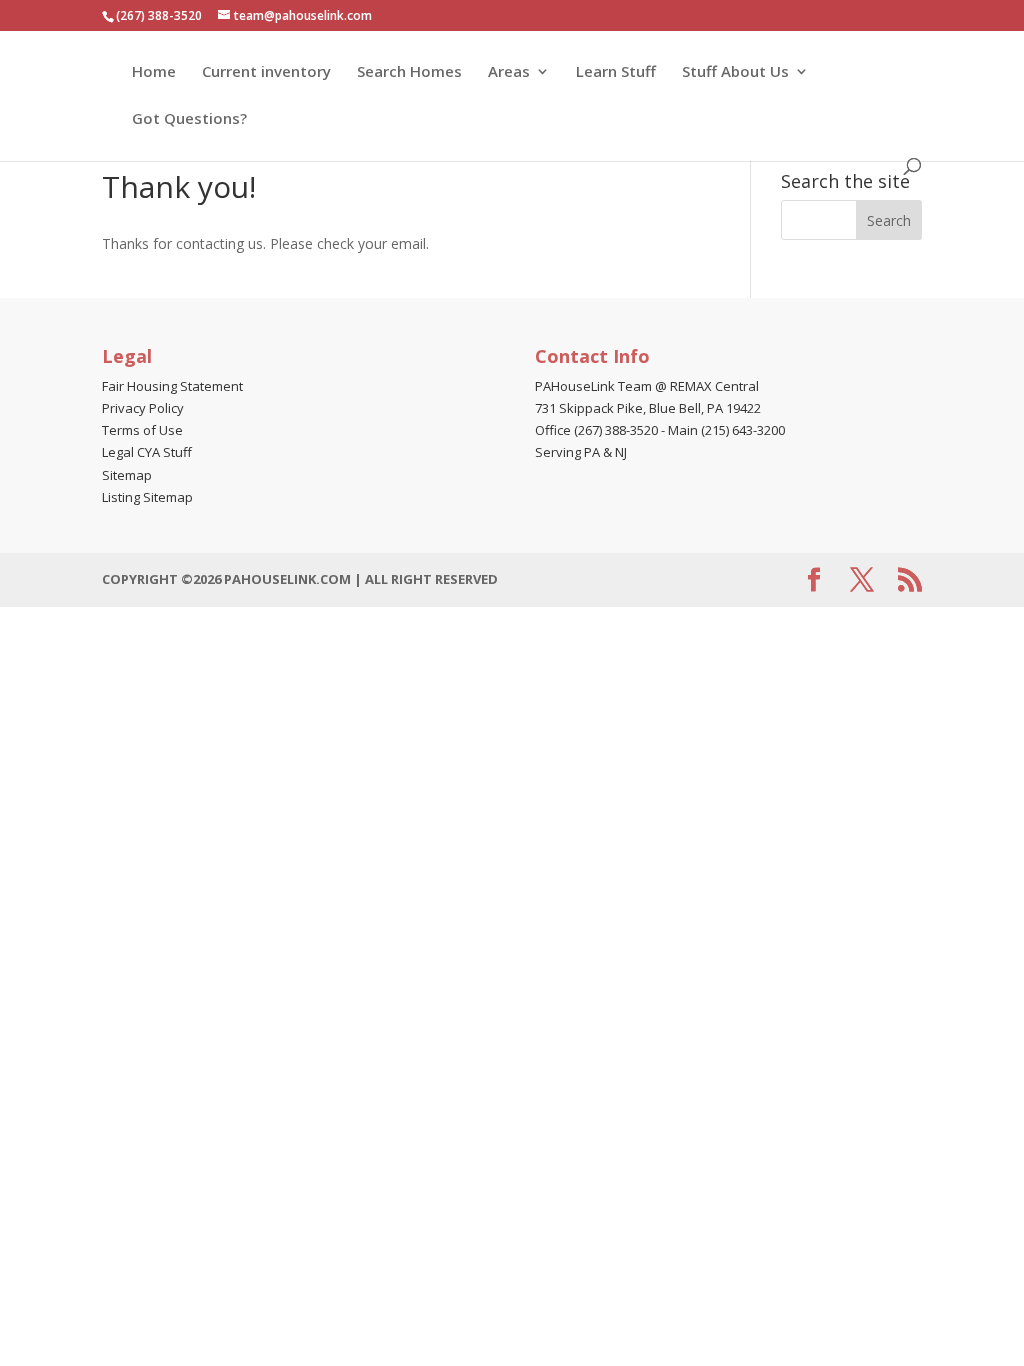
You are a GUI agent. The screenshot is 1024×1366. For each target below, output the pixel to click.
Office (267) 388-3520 (596, 430)
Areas (509, 72)
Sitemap (127, 475)
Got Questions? (189, 119)
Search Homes (409, 72)
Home (154, 72)
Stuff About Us (735, 72)
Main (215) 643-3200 (726, 430)
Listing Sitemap (147, 497)
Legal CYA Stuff (147, 452)
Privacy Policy (143, 408)
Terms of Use (142, 430)
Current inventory (266, 72)
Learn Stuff (616, 72)
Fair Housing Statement (172, 386)
